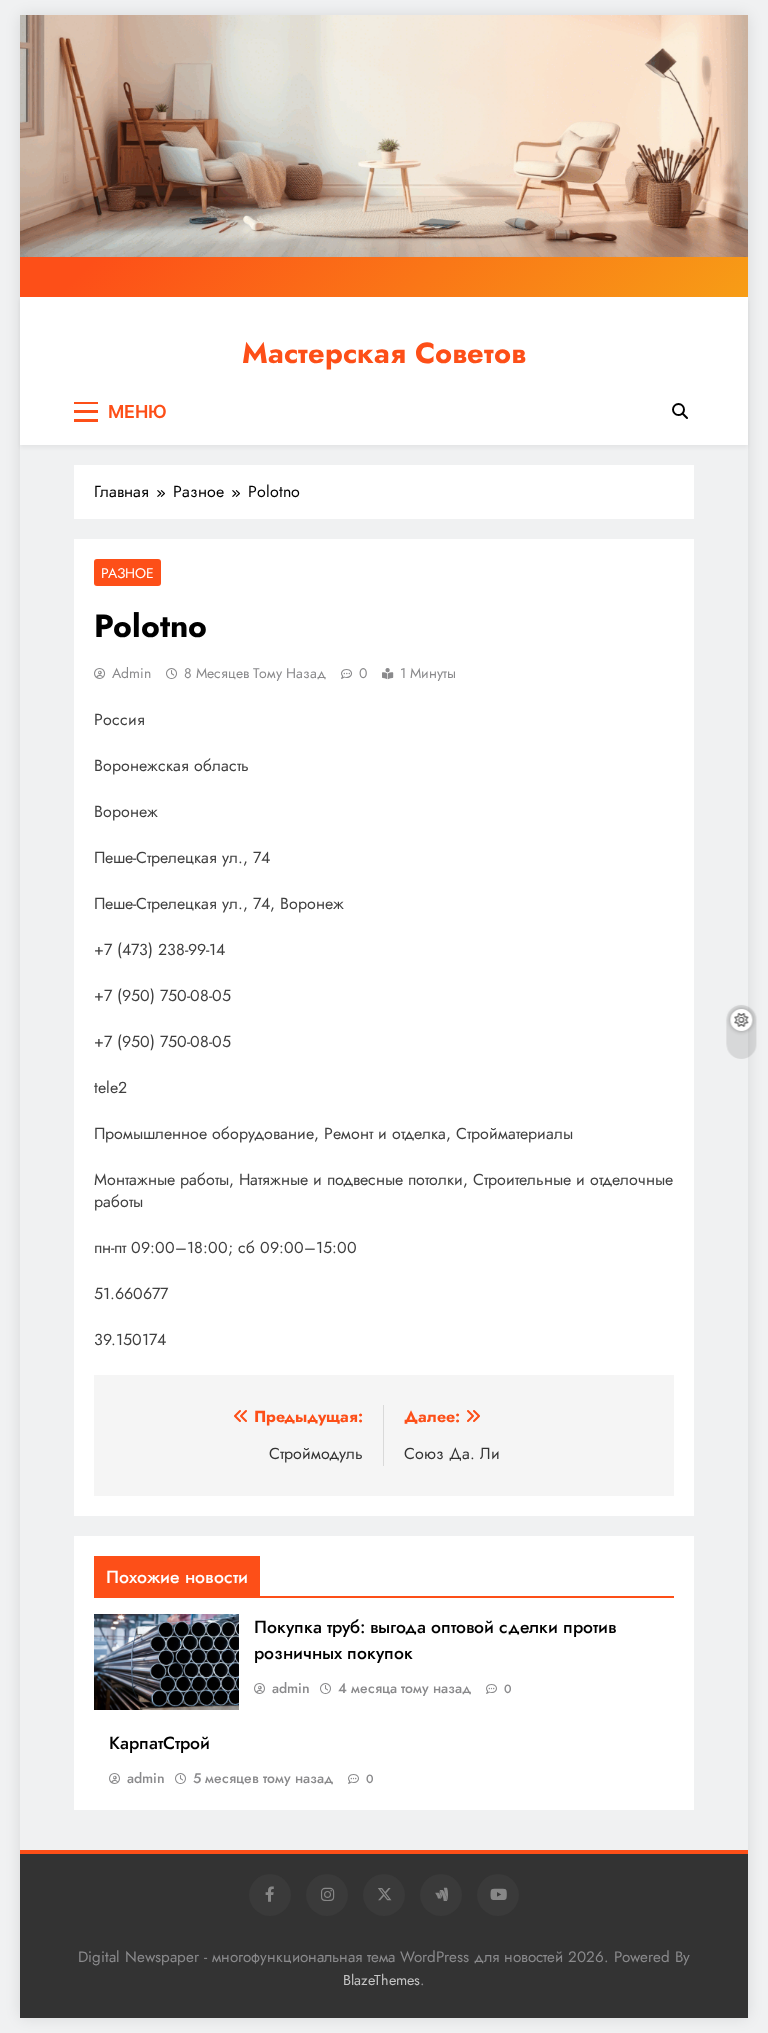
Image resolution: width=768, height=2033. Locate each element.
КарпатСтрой (159, 1743)
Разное (127, 573)
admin (131, 673)
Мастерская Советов (384, 353)
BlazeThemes (381, 1980)
